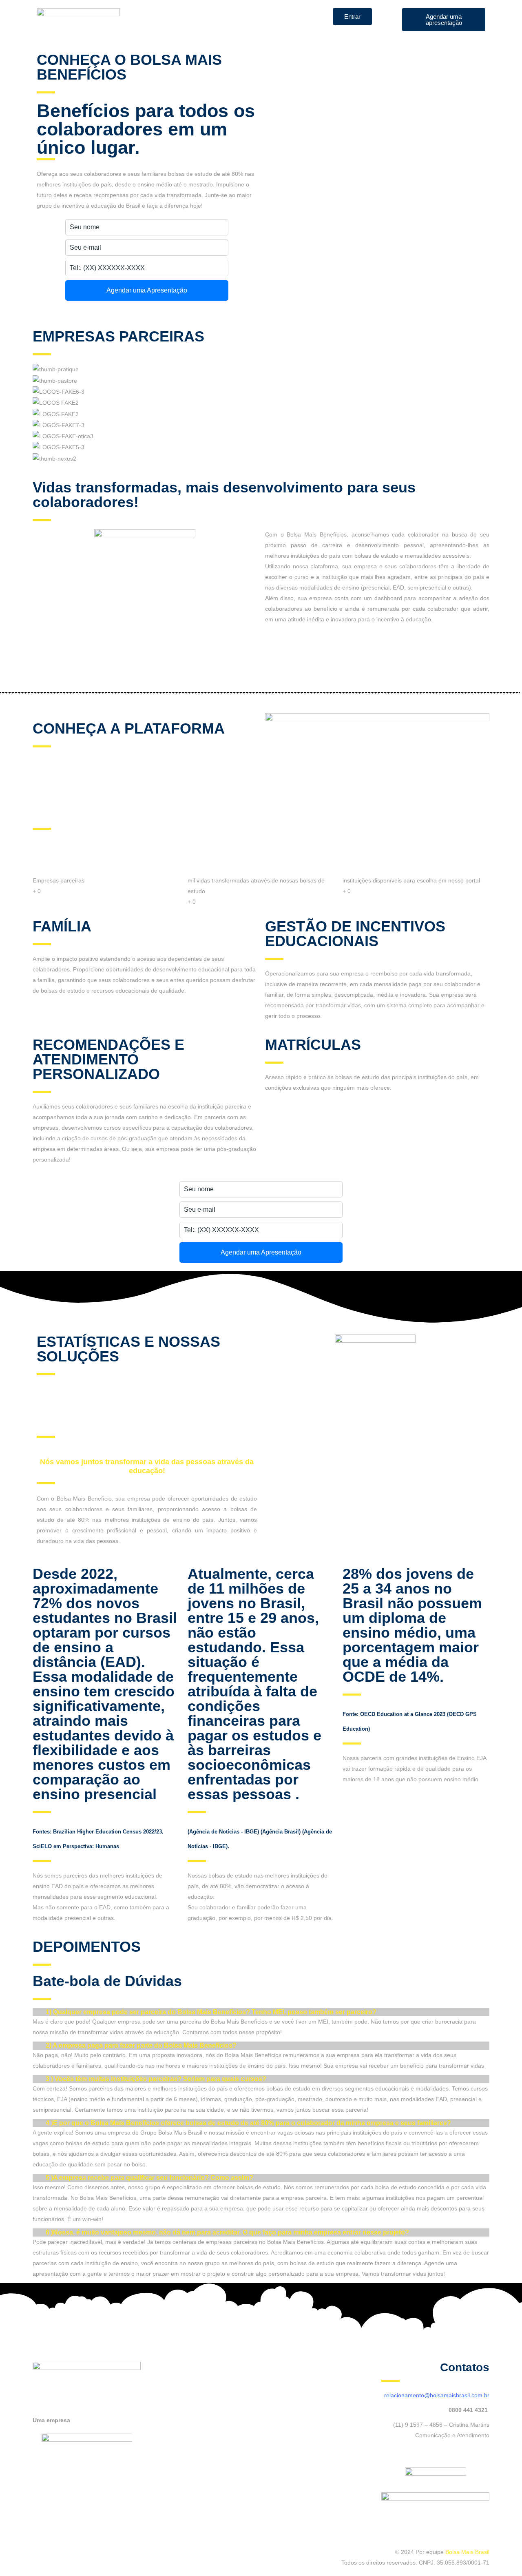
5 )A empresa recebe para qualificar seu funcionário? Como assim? (149, 2178)
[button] (261, 2012)
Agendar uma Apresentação (147, 290)
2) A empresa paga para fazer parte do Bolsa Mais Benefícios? (141, 2045)
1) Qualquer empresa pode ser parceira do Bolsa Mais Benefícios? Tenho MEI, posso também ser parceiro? (211, 2012)
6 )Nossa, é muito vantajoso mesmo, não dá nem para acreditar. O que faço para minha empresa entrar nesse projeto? (227, 2232)
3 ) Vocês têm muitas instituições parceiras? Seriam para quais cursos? (156, 2079)
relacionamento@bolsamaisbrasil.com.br (437, 2395)
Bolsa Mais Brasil (467, 2552)
